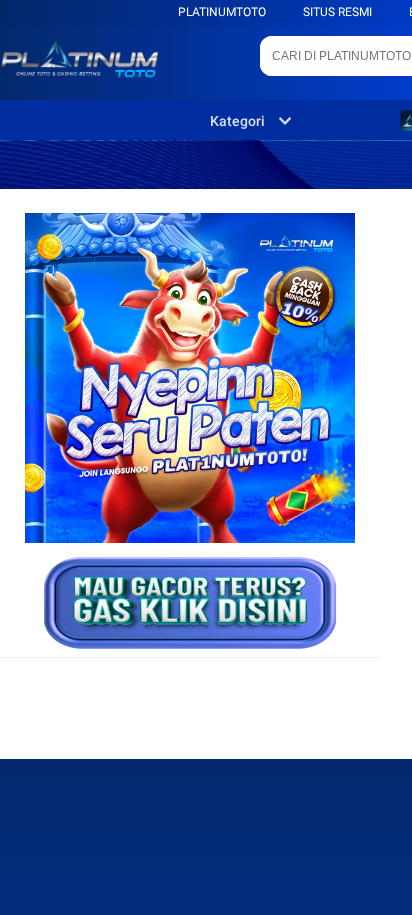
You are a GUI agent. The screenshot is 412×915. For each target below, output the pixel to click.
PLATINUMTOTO (222, 12)
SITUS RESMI (337, 12)
